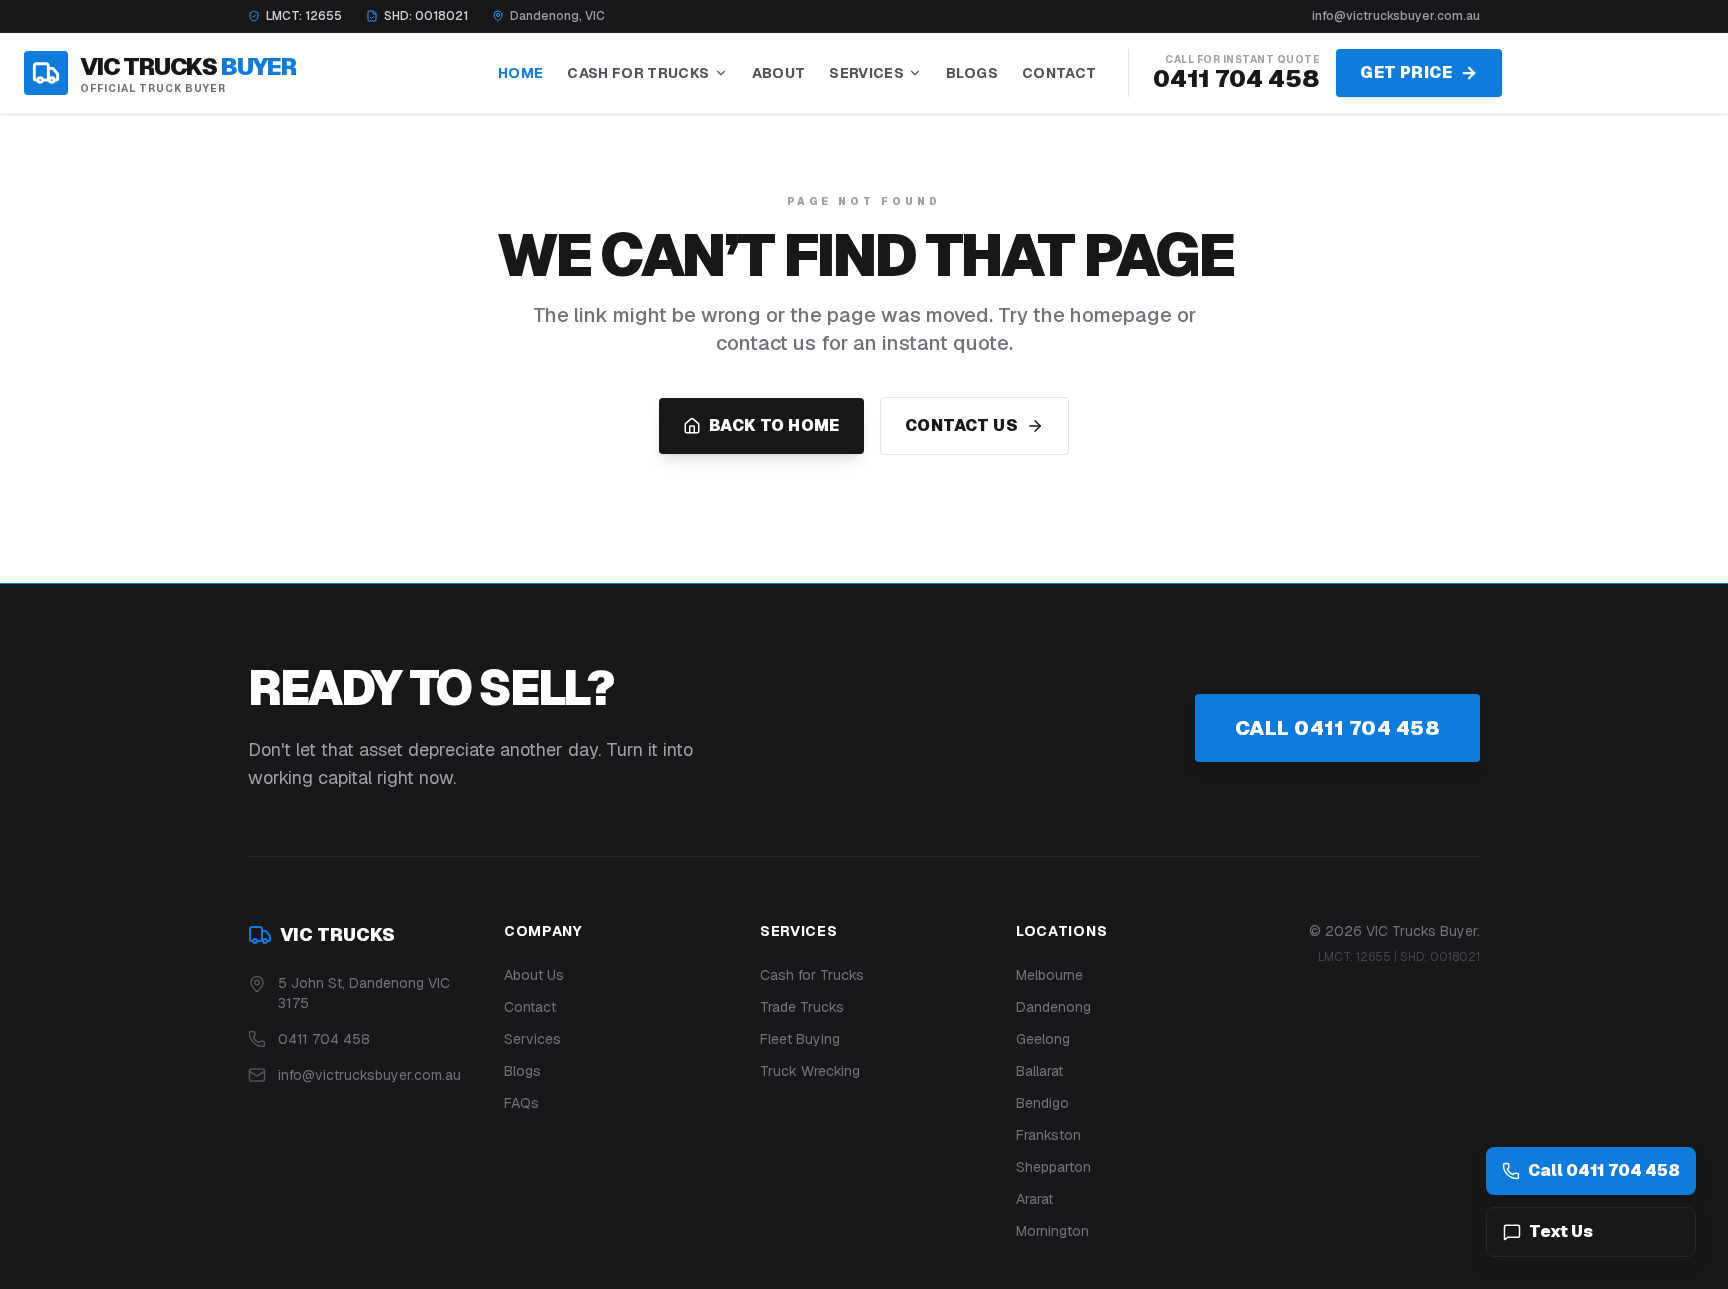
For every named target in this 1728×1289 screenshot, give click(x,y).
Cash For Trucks (638, 73)
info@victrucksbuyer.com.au (1396, 16)
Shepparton (1053, 1167)
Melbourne (1049, 975)
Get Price (1406, 72)
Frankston (1048, 1135)
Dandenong (1053, 1007)
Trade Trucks (802, 1007)
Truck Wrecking (810, 1071)
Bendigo (1042, 1103)
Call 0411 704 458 (1338, 728)
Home (520, 73)
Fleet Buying (800, 1039)
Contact (1059, 73)
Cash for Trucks (812, 975)
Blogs (972, 73)
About (779, 73)
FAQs (521, 1103)
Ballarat (1039, 1071)
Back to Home (774, 425)
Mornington (1052, 1231)
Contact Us (961, 425)
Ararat (1034, 1199)
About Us (534, 975)
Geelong (1043, 1039)
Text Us (1561, 1231)
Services (866, 73)
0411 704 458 (1236, 78)
